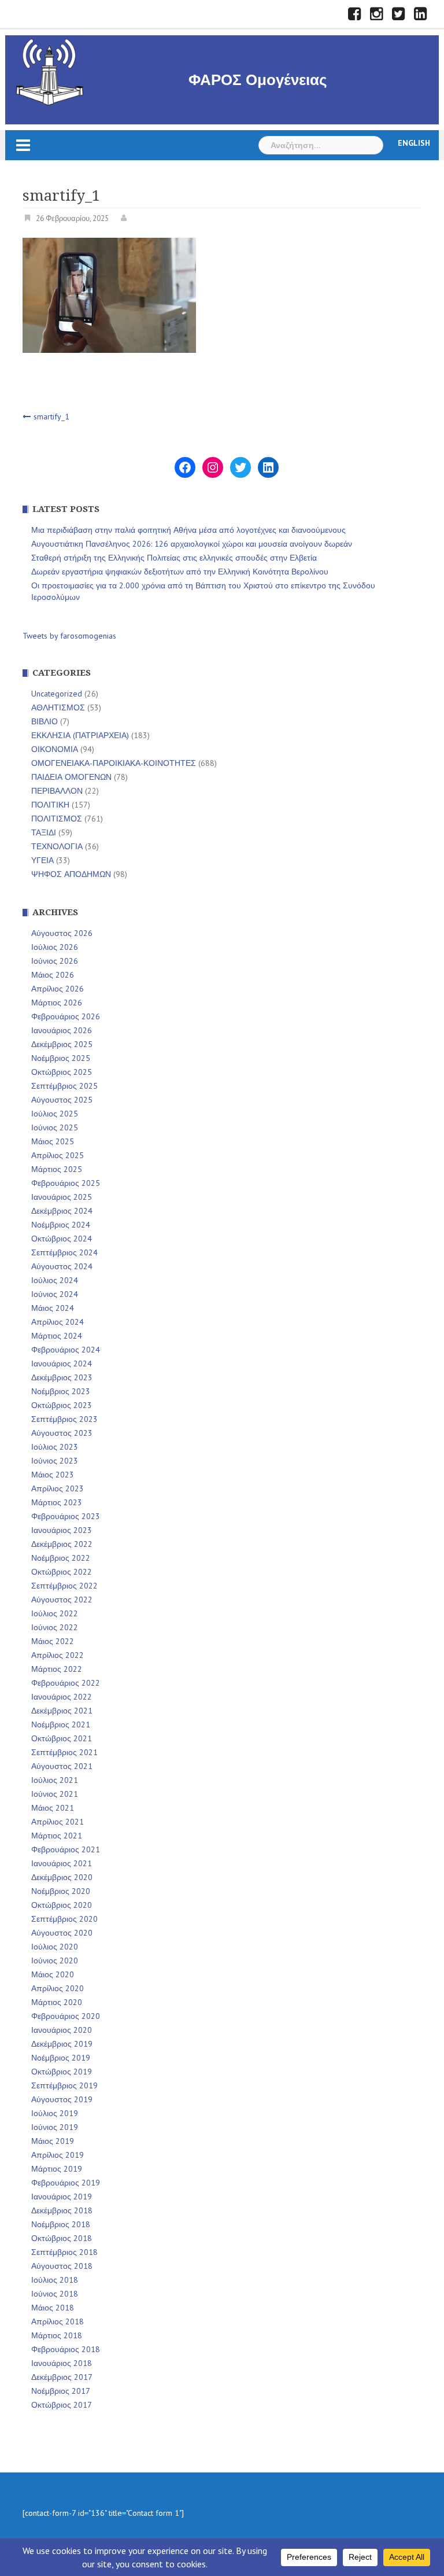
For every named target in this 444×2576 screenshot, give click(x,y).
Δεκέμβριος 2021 (62, 1711)
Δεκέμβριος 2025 (62, 1044)
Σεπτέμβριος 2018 (64, 2252)
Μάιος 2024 (53, 1308)
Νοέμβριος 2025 (61, 1058)
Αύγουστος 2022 (62, 1600)
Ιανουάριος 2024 (62, 1363)
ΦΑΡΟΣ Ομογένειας (258, 80)
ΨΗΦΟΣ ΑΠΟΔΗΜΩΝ (71, 874)
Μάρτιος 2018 (57, 2335)
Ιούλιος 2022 (55, 1613)
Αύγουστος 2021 (62, 1766)
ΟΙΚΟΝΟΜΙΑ (55, 749)
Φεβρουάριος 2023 (66, 1516)
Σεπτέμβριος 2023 (64, 1419)
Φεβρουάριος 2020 (66, 2016)
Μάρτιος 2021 (57, 1836)
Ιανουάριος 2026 (62, 1030)
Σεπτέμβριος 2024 (64, 1252)
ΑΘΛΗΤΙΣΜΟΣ (58, 707)
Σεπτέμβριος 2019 (64, 2085)
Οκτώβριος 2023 (62, 1405)
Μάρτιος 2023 (57, 1502)
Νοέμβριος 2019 (61, 2058)
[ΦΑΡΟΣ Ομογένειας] (50, 71)
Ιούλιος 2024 (55, 1280)
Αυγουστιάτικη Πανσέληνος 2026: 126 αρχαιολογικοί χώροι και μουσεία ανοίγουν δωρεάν (192, 544)
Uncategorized (57, 694)
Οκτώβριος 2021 (62, 1738)
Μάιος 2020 (53, 1974)
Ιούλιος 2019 (55, 2113)
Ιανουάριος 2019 (62, 2197)
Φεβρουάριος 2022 (66, 1683)
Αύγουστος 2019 (62, 2099)
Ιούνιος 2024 (55, 1294)
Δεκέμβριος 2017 (62, 2377)
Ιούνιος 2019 (55, 2127)
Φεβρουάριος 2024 (66, 1350)
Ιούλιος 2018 (55, 2280)
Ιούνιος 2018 (55, 2294)
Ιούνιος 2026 (55, 961)
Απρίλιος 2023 (58, 1488)
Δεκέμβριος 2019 (62, 2044)
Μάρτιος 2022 (57, 1669)
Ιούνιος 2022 (55, 1627)
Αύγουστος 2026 (62, 933)
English (414, 143)
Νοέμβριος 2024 (61, 1225)
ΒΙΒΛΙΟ (45, 721)
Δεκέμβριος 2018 (62, 2210)
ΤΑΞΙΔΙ (44, 832)
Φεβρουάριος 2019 (66, 2183)
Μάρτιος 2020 (57, 2002)
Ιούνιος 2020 (55, 1960)
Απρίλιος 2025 (58, 1155)
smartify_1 (51, 417)
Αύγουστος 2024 (62, 1266)
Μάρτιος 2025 (57, 1169)
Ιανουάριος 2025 (62, 1197)
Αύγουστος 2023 (62, 1433)
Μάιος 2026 (53, 975)
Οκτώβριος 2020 (62, 1905)
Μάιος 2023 (53, 1475)
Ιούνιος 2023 (55, 1461)
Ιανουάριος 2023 (62, 1530)
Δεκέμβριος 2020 (62, 1877)
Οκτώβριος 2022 (62, 1572)
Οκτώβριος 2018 (62, 2238)
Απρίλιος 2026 (58, 989)
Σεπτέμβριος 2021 (64, 1752)
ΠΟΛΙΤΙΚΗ (50, 805)
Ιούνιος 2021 (55, 1794)
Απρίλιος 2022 (58, 1655)
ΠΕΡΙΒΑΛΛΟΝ (57, 791)
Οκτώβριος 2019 (62, 2072)
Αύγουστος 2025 (62, 1100)
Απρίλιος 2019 (58, 2155)
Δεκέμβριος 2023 (62, 1377)
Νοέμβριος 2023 (61, 1391)
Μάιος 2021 (53, 1808)
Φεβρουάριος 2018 (66, 2349)
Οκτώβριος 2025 (62, 1072)
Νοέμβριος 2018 (61, 2224)
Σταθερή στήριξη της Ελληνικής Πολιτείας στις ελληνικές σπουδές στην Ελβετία (174, 558)
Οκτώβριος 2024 (62, 1239)
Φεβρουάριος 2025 (66, 1183)
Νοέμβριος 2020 (61, 1891)
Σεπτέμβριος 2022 (64, 1586)
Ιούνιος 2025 (55, 1127)
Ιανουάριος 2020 (62, 2030)
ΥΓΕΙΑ (42, 860)
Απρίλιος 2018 (58, 2321)
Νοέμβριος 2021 (61, 1724)
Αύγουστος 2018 (62, 2266)
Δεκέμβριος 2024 (62, 1211)
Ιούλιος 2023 (55, 1447)
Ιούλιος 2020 (55, 1947)
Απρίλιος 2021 (58, 1822)
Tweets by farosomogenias (69, 636)
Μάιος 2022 (53, 1641)
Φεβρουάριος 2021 (66, 1849)
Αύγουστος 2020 (62, 1933)
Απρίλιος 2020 (58, 1988)
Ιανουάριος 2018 (62, 2363)
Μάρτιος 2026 (57, 1003)
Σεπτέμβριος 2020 (64, 1919)
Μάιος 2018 (53, 2308)
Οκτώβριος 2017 (62, 2405)
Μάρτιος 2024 (57, 1336)
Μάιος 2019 (53, 2141)
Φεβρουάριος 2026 (66, 1016)
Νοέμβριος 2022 (61, 1558)
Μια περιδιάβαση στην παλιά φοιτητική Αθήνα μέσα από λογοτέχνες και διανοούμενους (188, 530)
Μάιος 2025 (53, 1141)
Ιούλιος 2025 (55, 1114)
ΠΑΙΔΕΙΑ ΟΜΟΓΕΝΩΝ (71, 777)
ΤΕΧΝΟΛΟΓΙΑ (57, 846)
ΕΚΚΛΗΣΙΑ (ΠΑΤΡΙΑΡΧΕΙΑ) (80, 735)
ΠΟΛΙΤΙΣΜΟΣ (57, 819)
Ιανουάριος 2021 (62, 1863)
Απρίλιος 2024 (58, 1322)
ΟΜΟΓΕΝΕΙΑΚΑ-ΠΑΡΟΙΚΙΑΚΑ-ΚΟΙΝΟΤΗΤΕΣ (114, 763)
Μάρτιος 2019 (57, 2169)
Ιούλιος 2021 (55, 1780)
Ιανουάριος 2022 (62, 1697)
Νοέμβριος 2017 (61, 2391)
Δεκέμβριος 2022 (62, 1544)
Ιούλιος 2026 (55, 947)
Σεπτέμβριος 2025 (64, 1086)
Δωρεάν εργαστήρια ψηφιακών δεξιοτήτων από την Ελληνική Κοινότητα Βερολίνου (180, 572)
